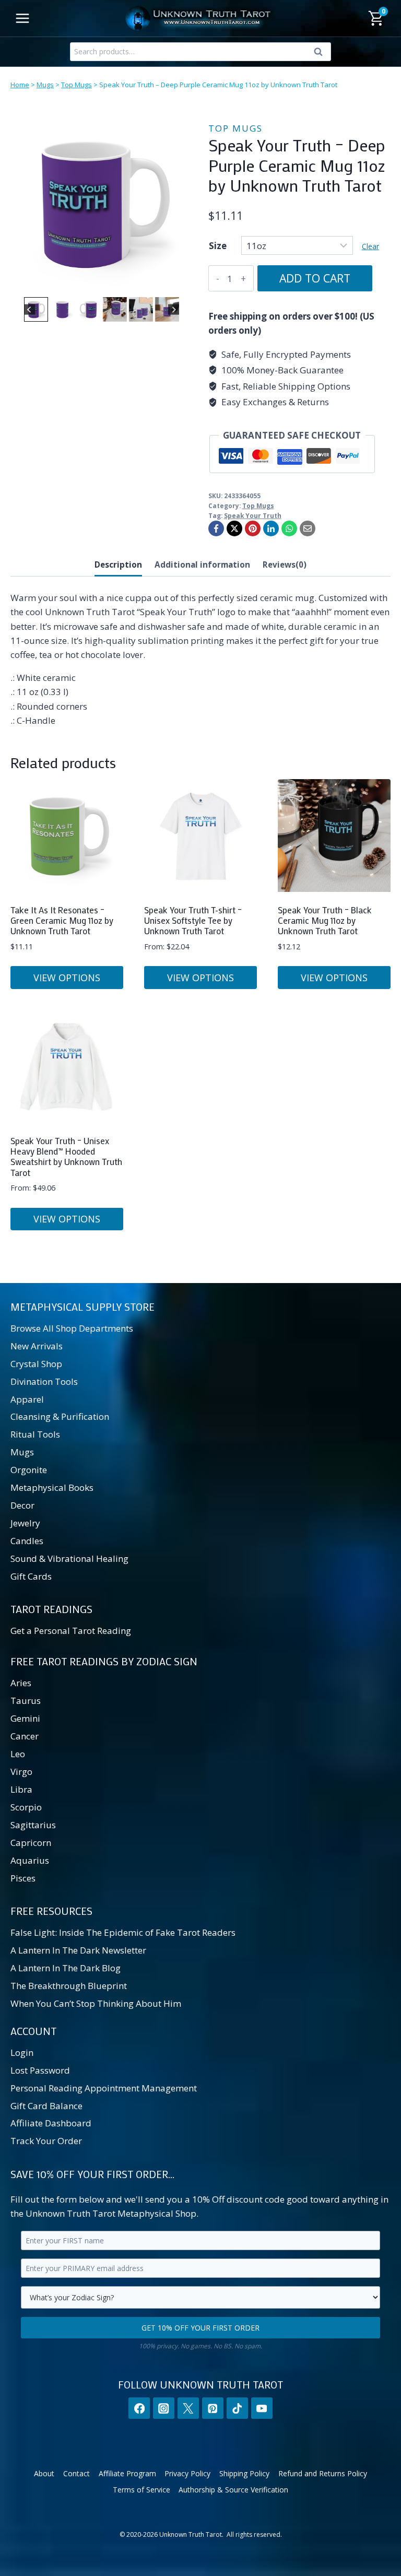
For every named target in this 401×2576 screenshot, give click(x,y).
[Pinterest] (253, 528)
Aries (21, 1683)
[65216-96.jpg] (102, 203)
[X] (234, 528)
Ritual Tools (35, 1434)
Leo (18, 1754)
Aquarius (30, 1860)
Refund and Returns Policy (323, 2473)
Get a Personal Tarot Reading (71, 1631)
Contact (76, 2473)
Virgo (21, 1772)
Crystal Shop (36, 1364)
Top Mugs (76, 85)
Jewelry (25, 1523)
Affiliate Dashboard (51, 2123)
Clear (370, 246)
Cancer (25, 1736)
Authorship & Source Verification (233, 2490)
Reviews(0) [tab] (285, 564)
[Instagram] (164, 2408)
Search (321, 54)
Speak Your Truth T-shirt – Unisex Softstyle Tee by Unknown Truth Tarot (193, 920)
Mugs (45, 85)
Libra (21, 1789)
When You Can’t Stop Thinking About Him (96, 2003)
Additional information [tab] (202, 564)
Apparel (27, 1399)
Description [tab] (118, 564)
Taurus (26, 1701)
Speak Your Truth (253, 515)
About (44, 2473)
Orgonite (29, 1470)
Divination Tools (44, 1381)
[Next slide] (174, 309)
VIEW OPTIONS (67, 978)
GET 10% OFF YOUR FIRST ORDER (200, 2328)
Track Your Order (46, 2141)
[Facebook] (216, 528)
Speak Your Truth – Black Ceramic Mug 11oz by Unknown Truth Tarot (325, 920)
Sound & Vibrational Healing (69, 1558)
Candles (27, 1541)
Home (20, 85)
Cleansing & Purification (60, 1416)
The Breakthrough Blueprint (69, 1986)
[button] (36, 309)
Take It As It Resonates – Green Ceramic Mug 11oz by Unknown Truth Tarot (62, 920)
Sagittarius (33, 1825)
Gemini (25, 1718)
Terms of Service (141, 2490)
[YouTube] (262, 2408)
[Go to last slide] (30, 309)
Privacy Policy (187, 2473)
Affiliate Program (127, 2473)
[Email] (308, 528)
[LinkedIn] (271, 528)
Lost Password (40, 2070)
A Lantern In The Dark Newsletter (78, 1950)
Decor (22, 1505)
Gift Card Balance (46, 2106)
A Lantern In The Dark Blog (66, 1968)
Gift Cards (31, 1576)
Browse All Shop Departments (72, 1328)
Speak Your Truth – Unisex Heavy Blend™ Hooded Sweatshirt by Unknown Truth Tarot (66, 1156)
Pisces (23, 1878)
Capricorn (31, 1843)
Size (218, 246)
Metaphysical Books (52, 1487)
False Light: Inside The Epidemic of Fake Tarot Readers (123, 1932)
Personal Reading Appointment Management (104, 2088)
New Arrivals (37, 1346)
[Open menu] (23, 18)
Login (22, 2052)
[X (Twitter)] (188, 2408)
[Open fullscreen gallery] (182, 284)
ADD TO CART (315, 278)
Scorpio (26, 1807)
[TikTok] (237, 2408)
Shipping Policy (244, 2473)
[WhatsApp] (289, 528)
